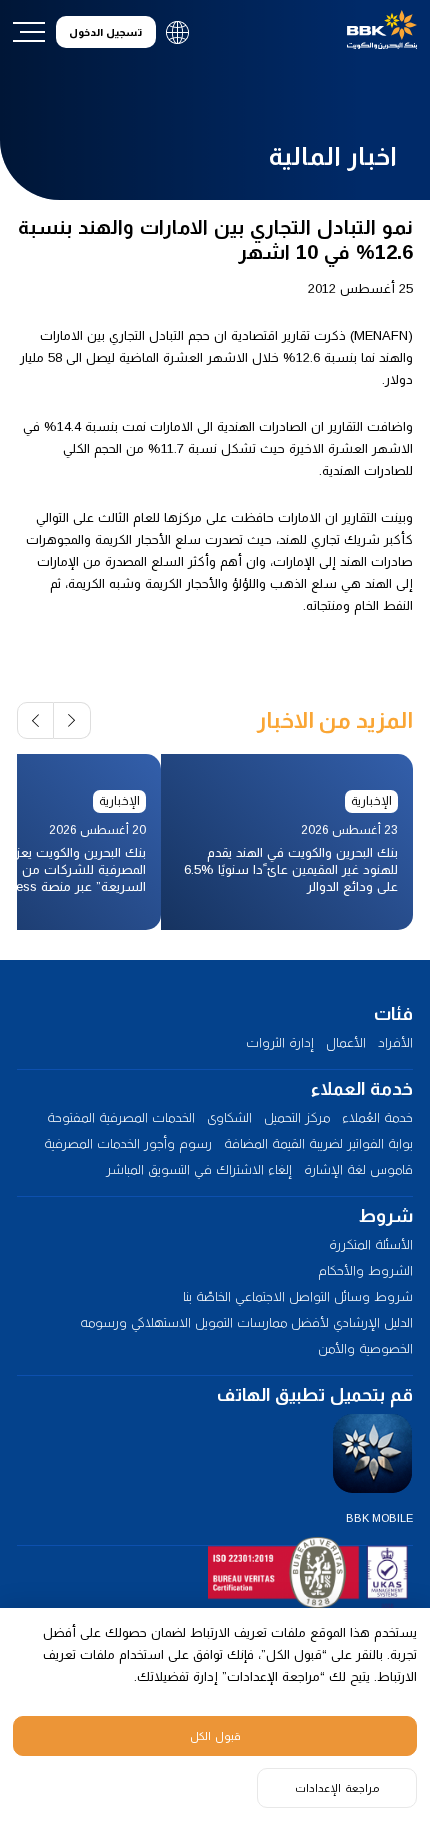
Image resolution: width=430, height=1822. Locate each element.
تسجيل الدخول (105, 32)
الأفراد (395, 1042)
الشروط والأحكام (365, 1270)
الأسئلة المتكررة (371, 1244)
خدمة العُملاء (377, 1117)
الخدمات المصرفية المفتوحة (121, 1117)
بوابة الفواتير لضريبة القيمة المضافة (318, 1143)
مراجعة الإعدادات (337, 1788)
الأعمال (346, 1042)
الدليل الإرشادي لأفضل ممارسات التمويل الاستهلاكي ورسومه (246, 1322)
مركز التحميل (297, 1117)
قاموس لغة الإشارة (358, 1169)
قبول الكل (215, 1736)
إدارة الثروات (280, 1042)
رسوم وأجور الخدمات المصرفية (128, 1143)
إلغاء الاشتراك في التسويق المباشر (199, 1169)
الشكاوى (229, 1117)
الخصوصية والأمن (365, 1348)
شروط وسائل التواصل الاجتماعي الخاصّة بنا (298, 1296)
